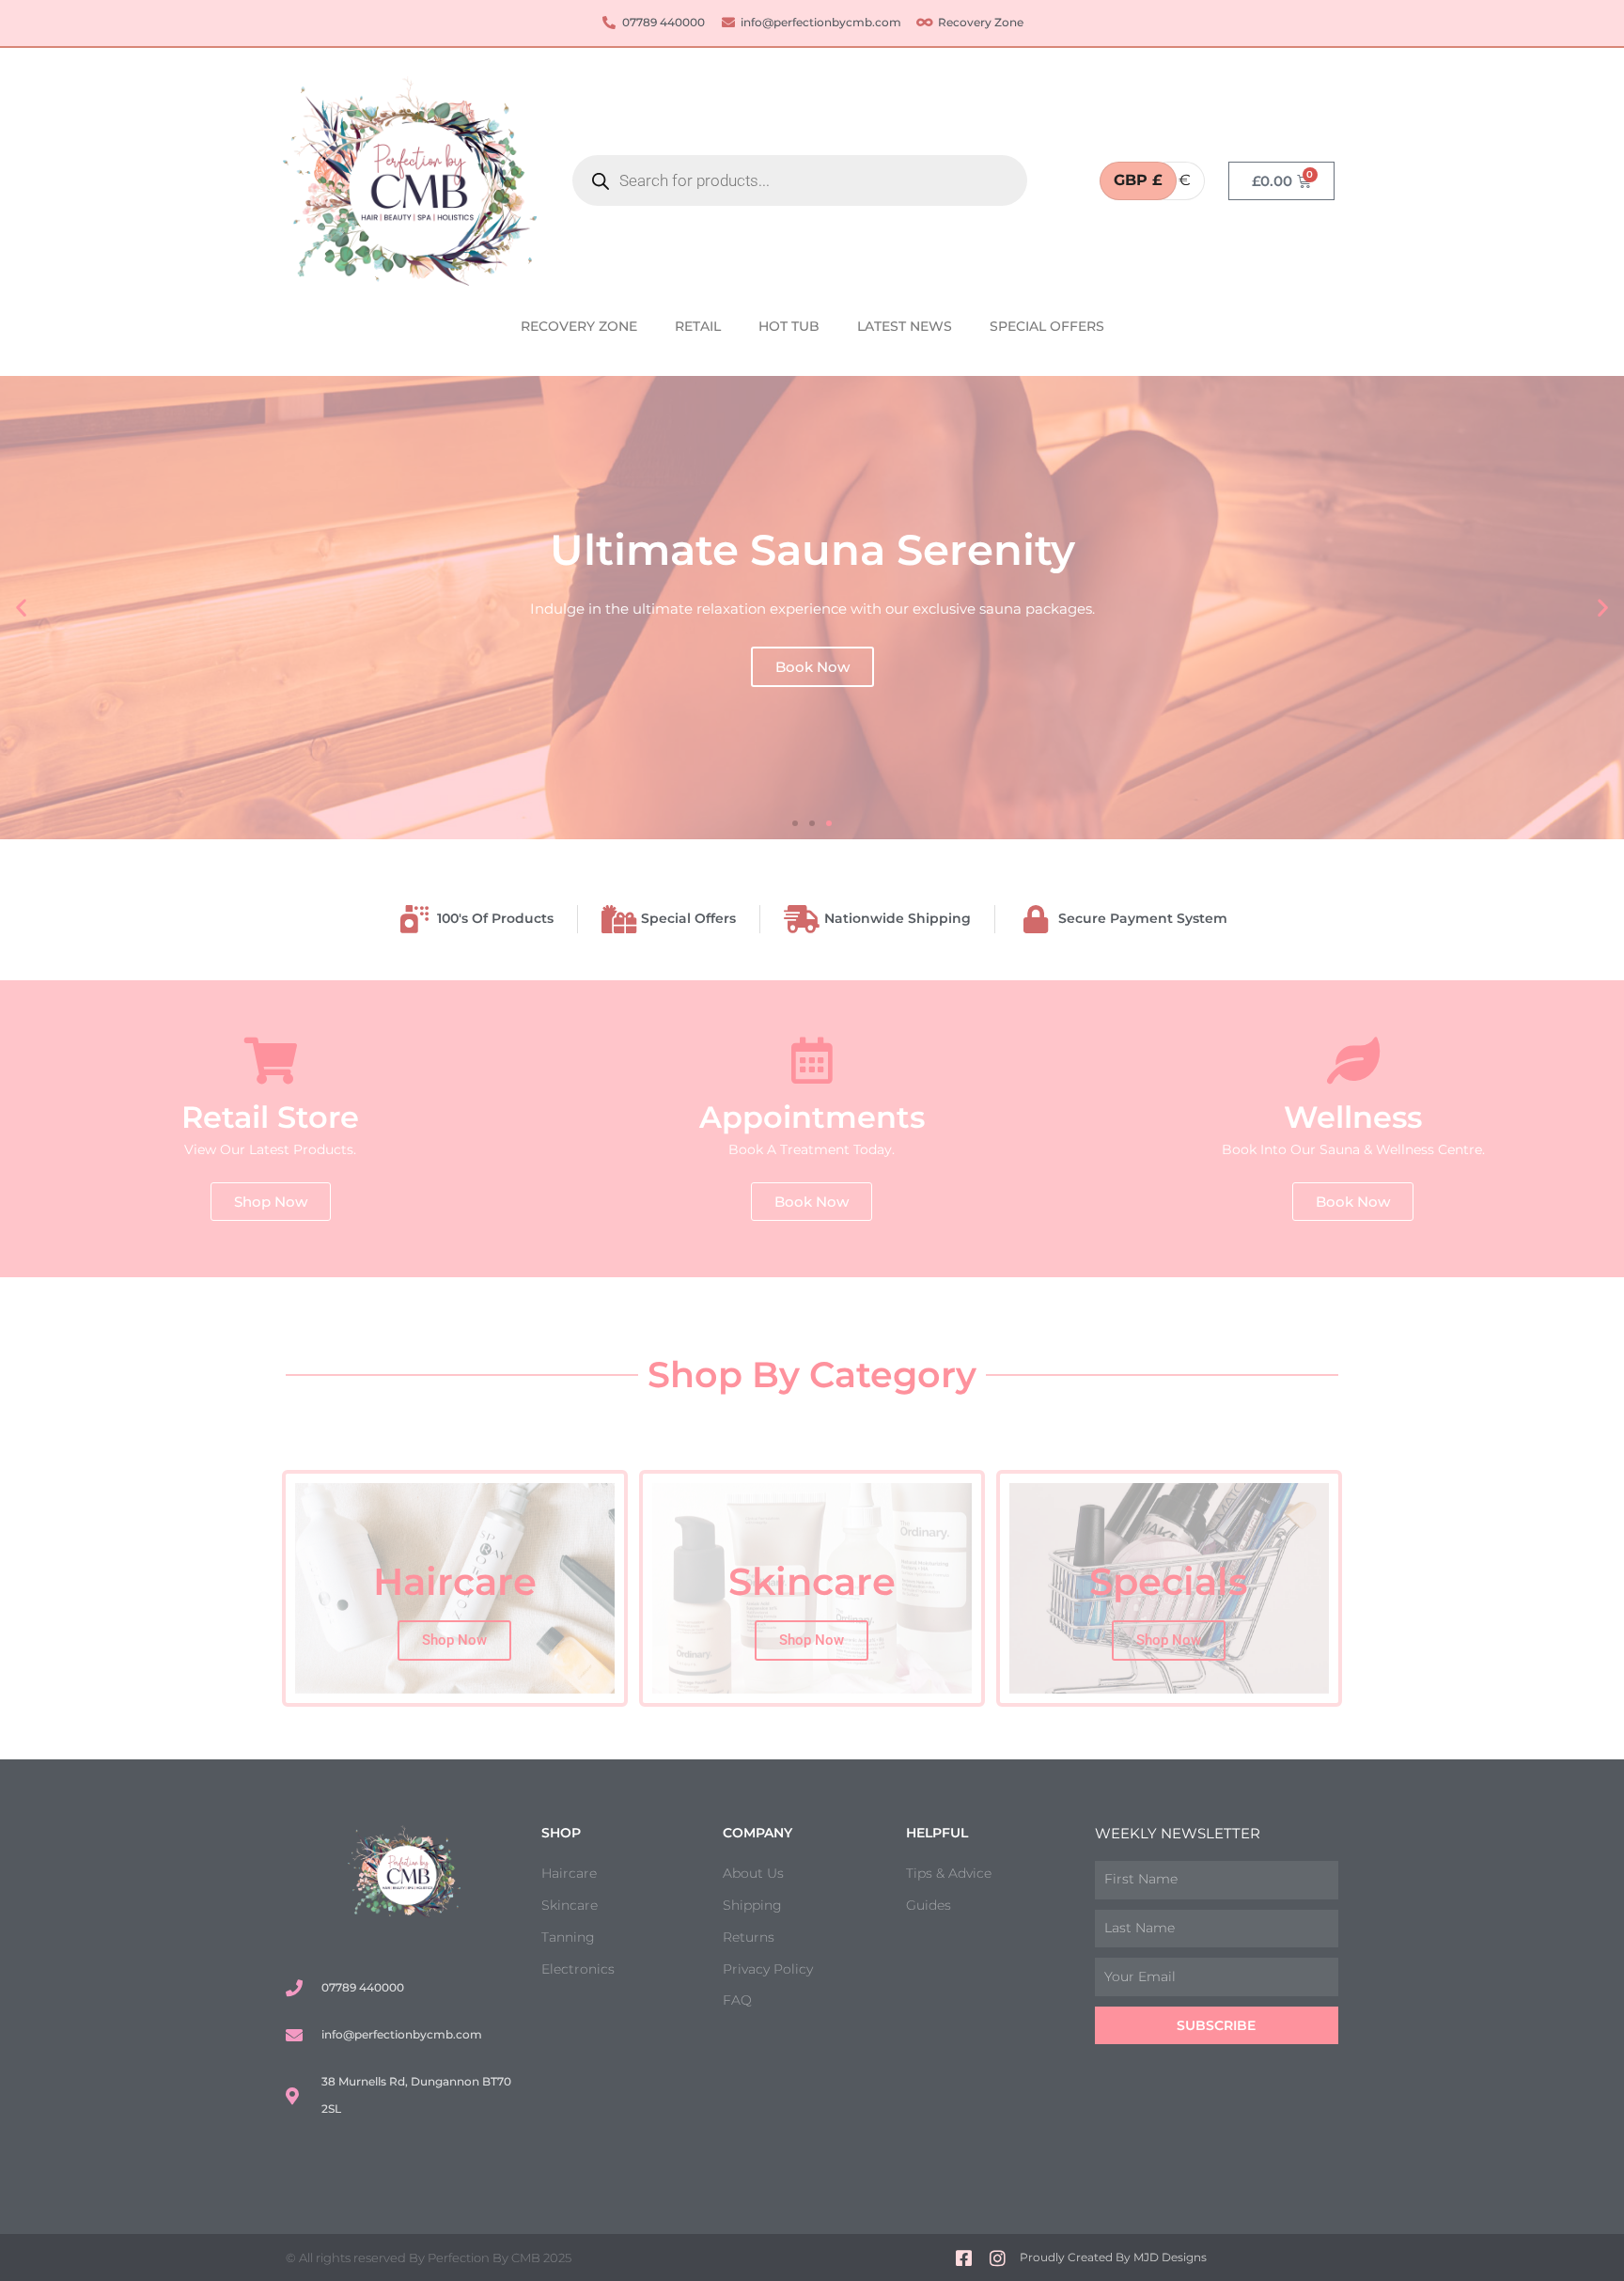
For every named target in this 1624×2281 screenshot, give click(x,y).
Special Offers (1047, 326)
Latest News (905, 326)
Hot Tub (789, 326)
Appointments (812, 1117)
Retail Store (270, 1117)
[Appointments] (812, 1060)
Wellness (1353, 1117)
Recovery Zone (579, 326)
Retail (698, 326)
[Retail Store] (271, 1060)
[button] (21, 608)
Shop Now (454, 1640)
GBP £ (1138, 180)
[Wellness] (1353, 1060)
